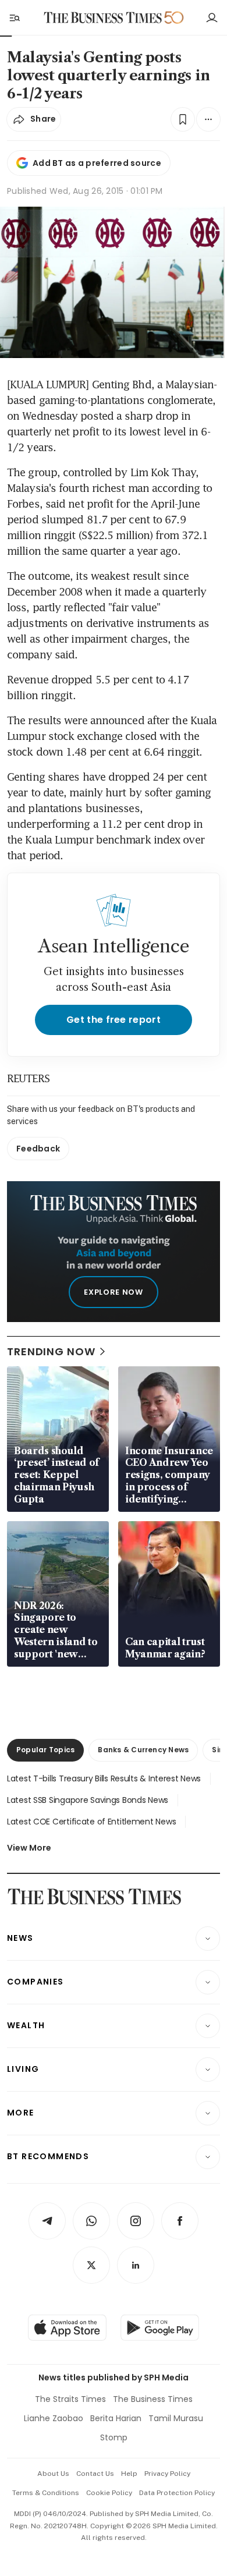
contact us (95, 2474)
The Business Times (153, 2399)
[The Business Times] (103, 18)
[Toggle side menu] (14, 17)
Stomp (114, 2437)
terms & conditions (46, 2493)
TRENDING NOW (51, 1351)
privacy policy (167, 2474)
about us (53, 2474)
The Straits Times (70, 2399)
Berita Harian (116, 2418)
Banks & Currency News (143, 1750)
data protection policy (177, 2493)
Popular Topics (45, 1750)
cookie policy (109, 2493)
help (129, 2474)
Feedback (38, 1149)
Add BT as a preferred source (97, 163)
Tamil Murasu (176, 2418)
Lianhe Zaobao (54, 2418)
